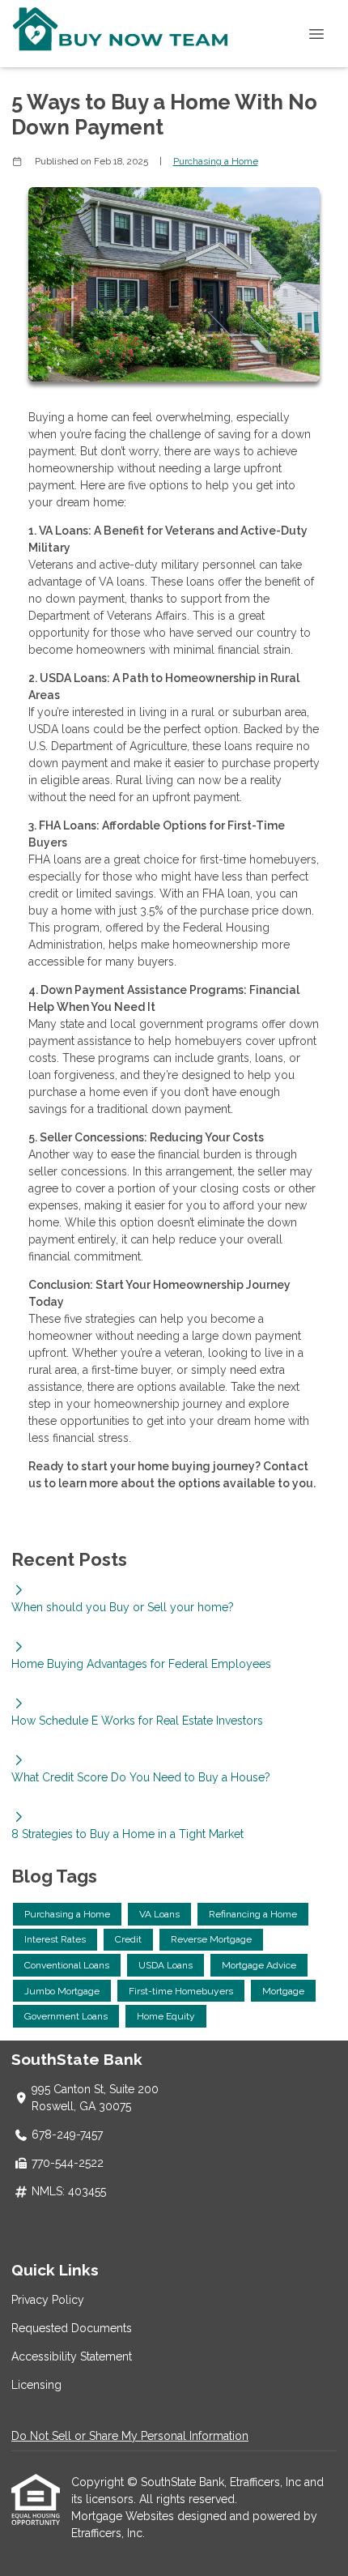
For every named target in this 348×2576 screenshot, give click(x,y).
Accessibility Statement (72, 2356)
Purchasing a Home (216, 161)
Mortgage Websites (124, 2516)
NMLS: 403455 (69, 2191)
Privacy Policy (48, 2300)
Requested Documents (72, 2328)
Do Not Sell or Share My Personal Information (130, 2436)
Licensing (36, 2385)
